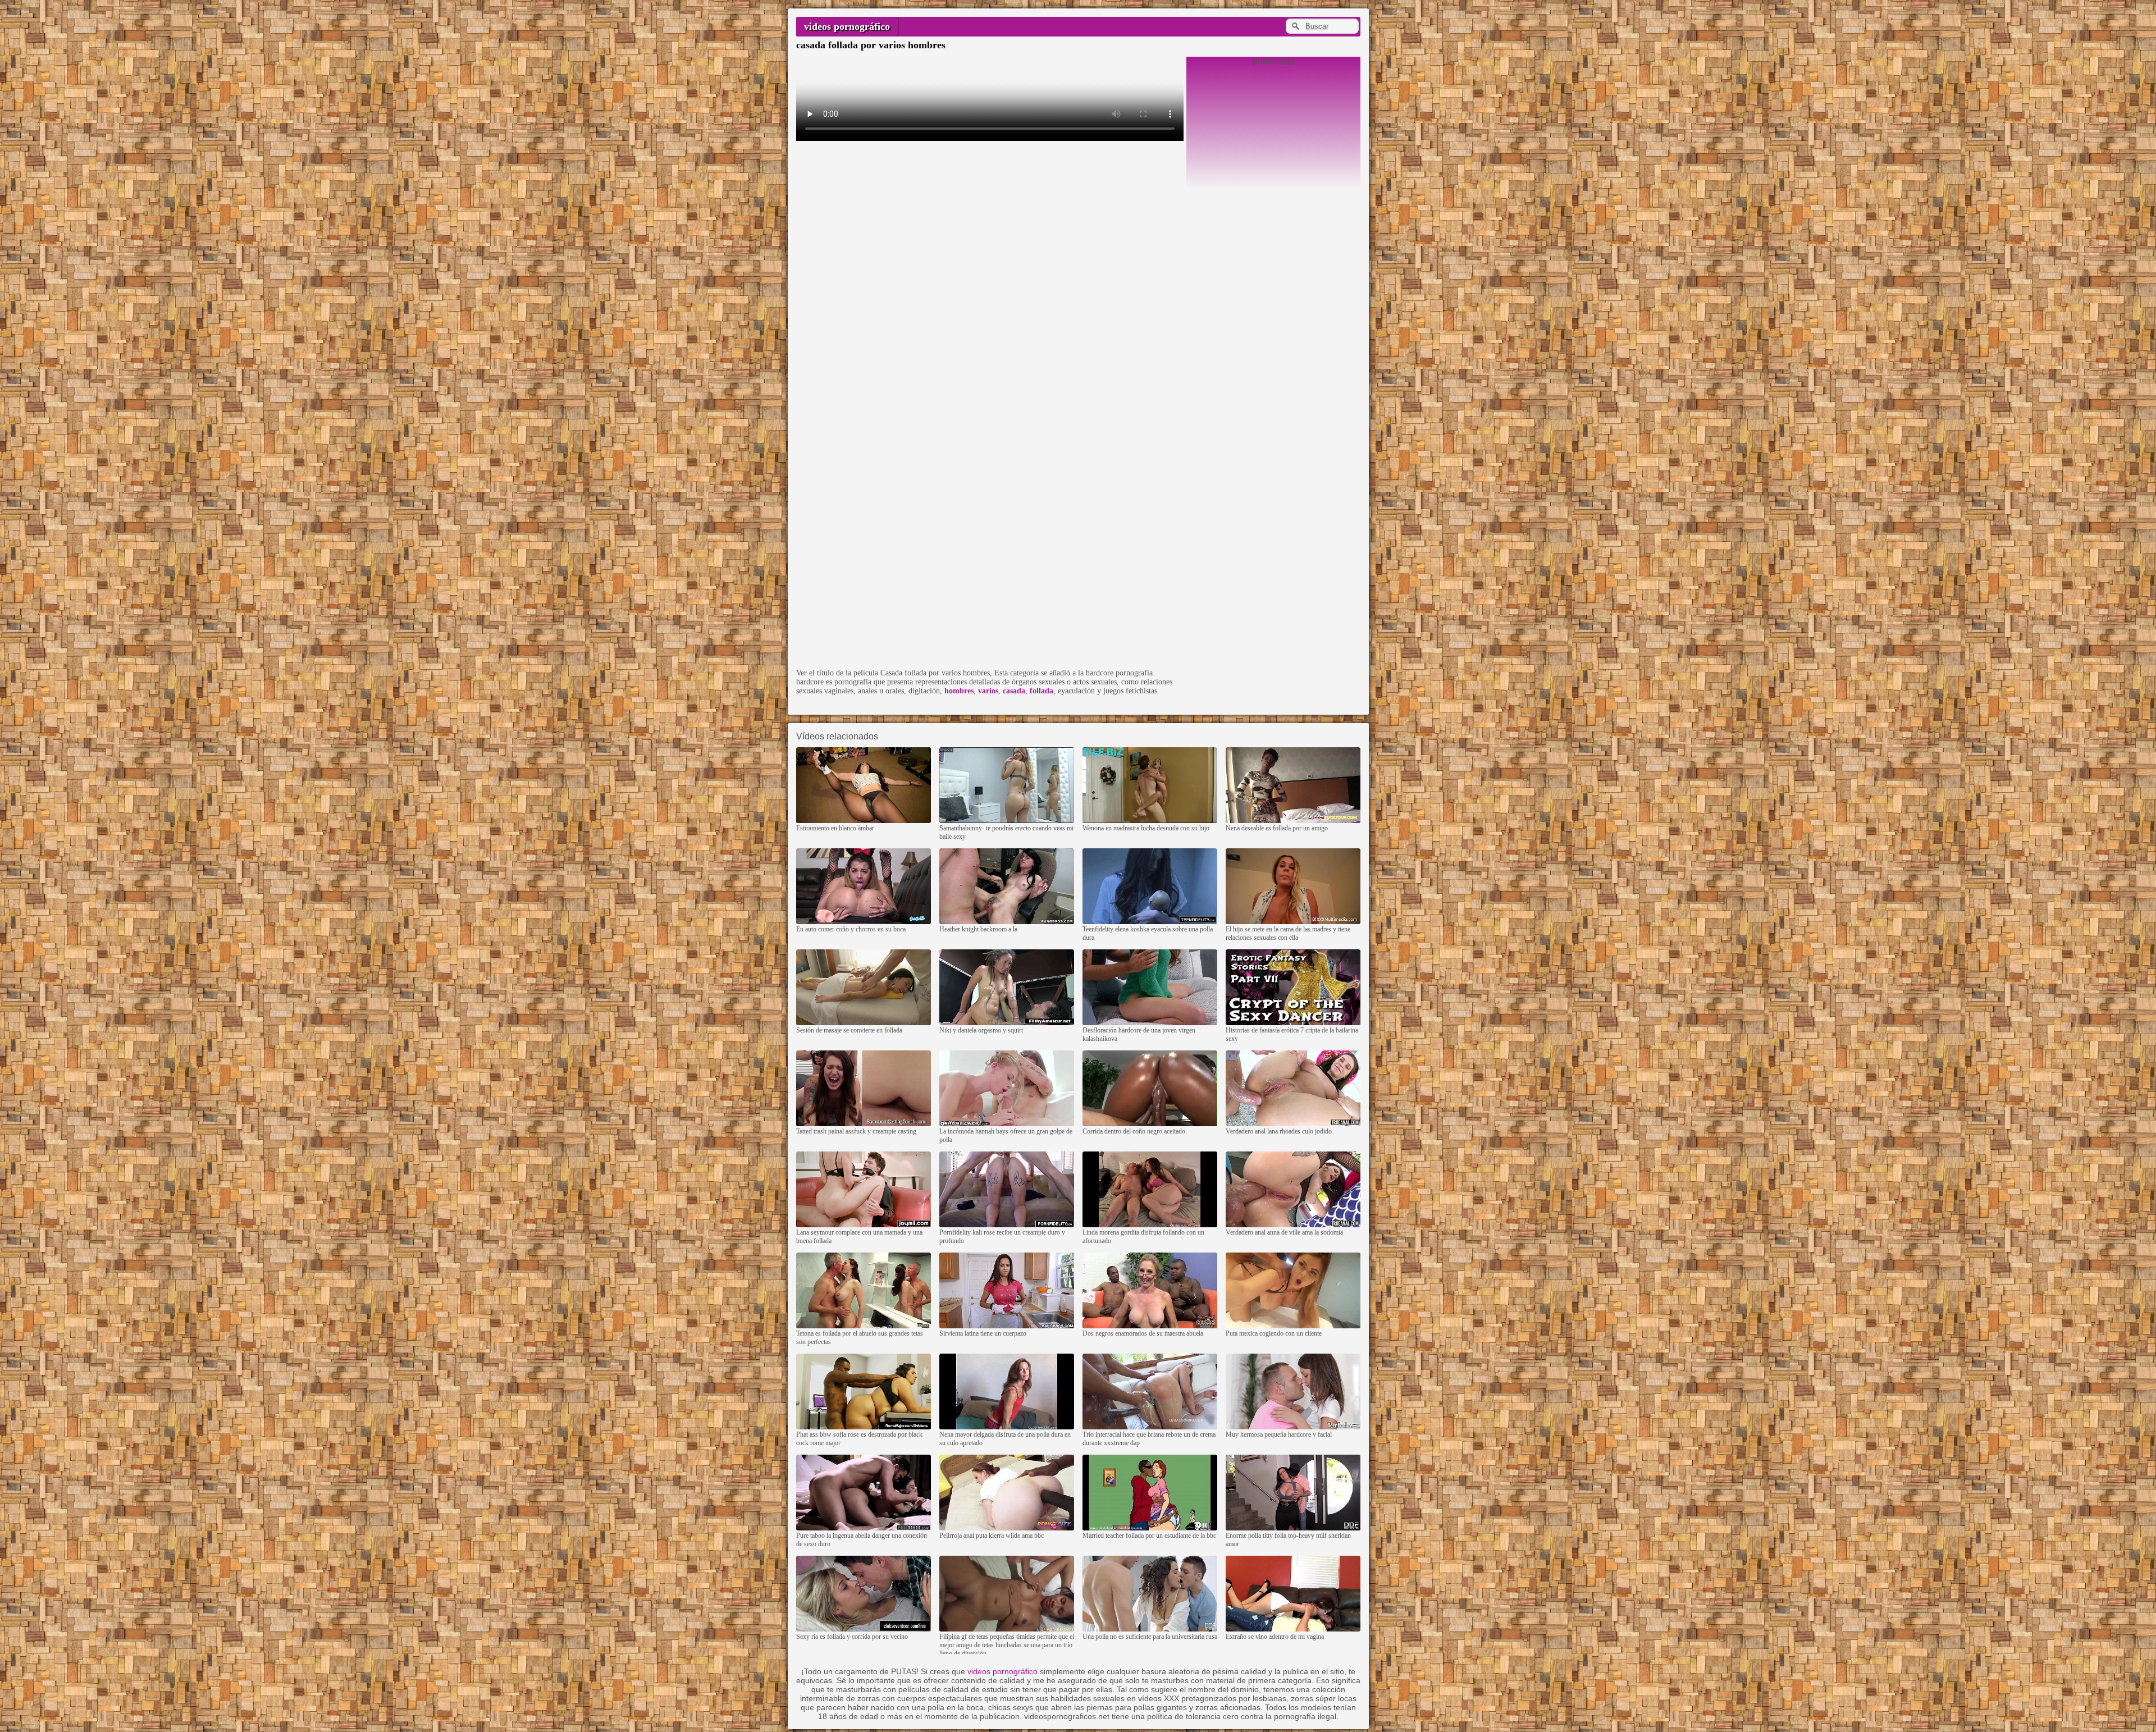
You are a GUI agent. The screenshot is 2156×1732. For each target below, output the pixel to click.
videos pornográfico (847, 26)
